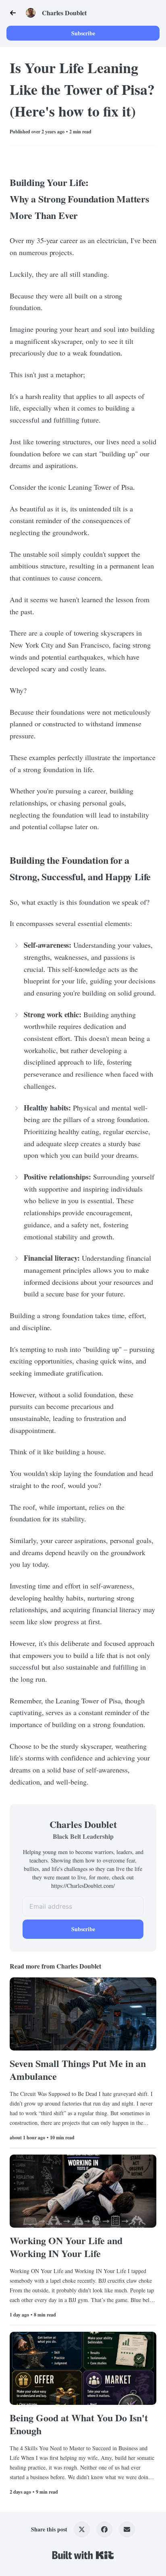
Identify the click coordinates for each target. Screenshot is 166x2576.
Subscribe (83, 33)
